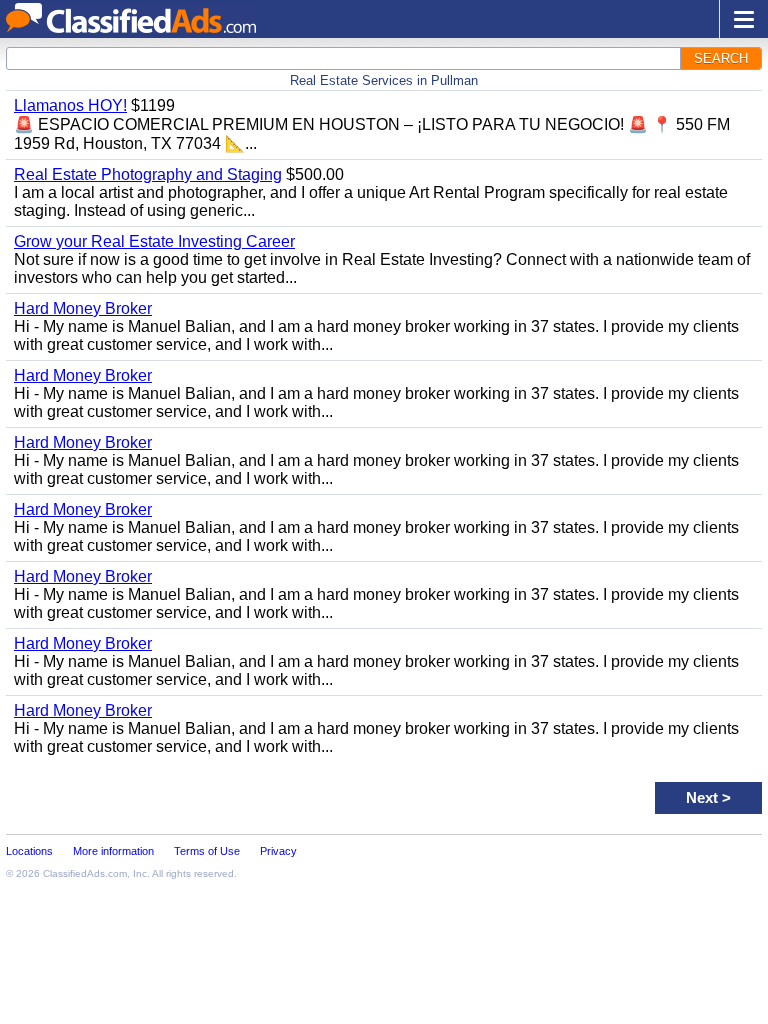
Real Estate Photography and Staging (148, 174)
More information (113, 851)
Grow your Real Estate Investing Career (154, 241)
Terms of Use (207, 851)
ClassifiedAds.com (85, 873)
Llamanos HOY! (70, 105)
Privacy (278, 851)
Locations (29, 851)
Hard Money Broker (83, 308)
